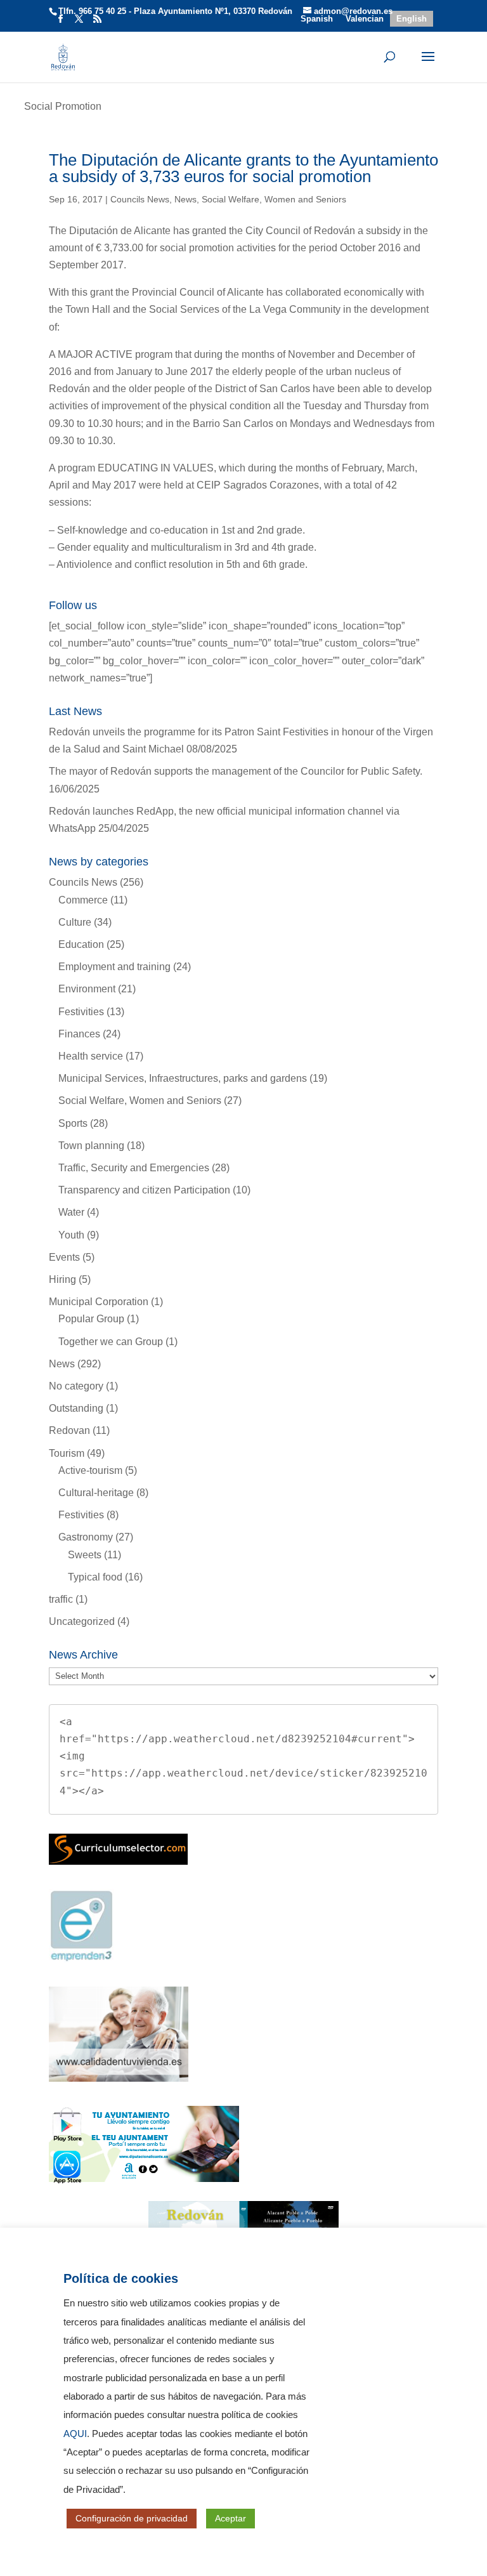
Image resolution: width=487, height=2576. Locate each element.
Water (71, 1212)
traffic (61, 1599)
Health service (91, 1056)
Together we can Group (111, 1342)
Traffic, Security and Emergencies (134, 1168)
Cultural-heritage (96, 1493)
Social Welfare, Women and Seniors (274, 199)
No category (76, 1386)
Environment (87, 989)
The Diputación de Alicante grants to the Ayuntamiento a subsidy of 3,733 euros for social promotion (243, 168)
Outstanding (76, 1408)
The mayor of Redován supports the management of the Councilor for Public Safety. (236, 771)
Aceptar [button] (231, 2518)
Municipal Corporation (99, 1302)
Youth (71, 1235)
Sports (73, 1123)
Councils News (140, 199)
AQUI (75, 2434)
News (185, 199)
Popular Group (91, 1319)
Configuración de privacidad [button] (132, 2518)
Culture (75, 922)
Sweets (85, 1555)
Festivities (81, 1012)
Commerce (83, 900)
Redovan (69, 1430)
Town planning (91, 1146)
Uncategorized (82, 1621)
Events (64, 1257)
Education (81, 944)
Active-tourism (90, 1470)
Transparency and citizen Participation (144, 1190)
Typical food (95, 1577)
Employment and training (114, 967)
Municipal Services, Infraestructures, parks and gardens (183, 1078)
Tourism (67, 1453)
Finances (79, 1034)
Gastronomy (86, 1537)
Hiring (62, 1279)
